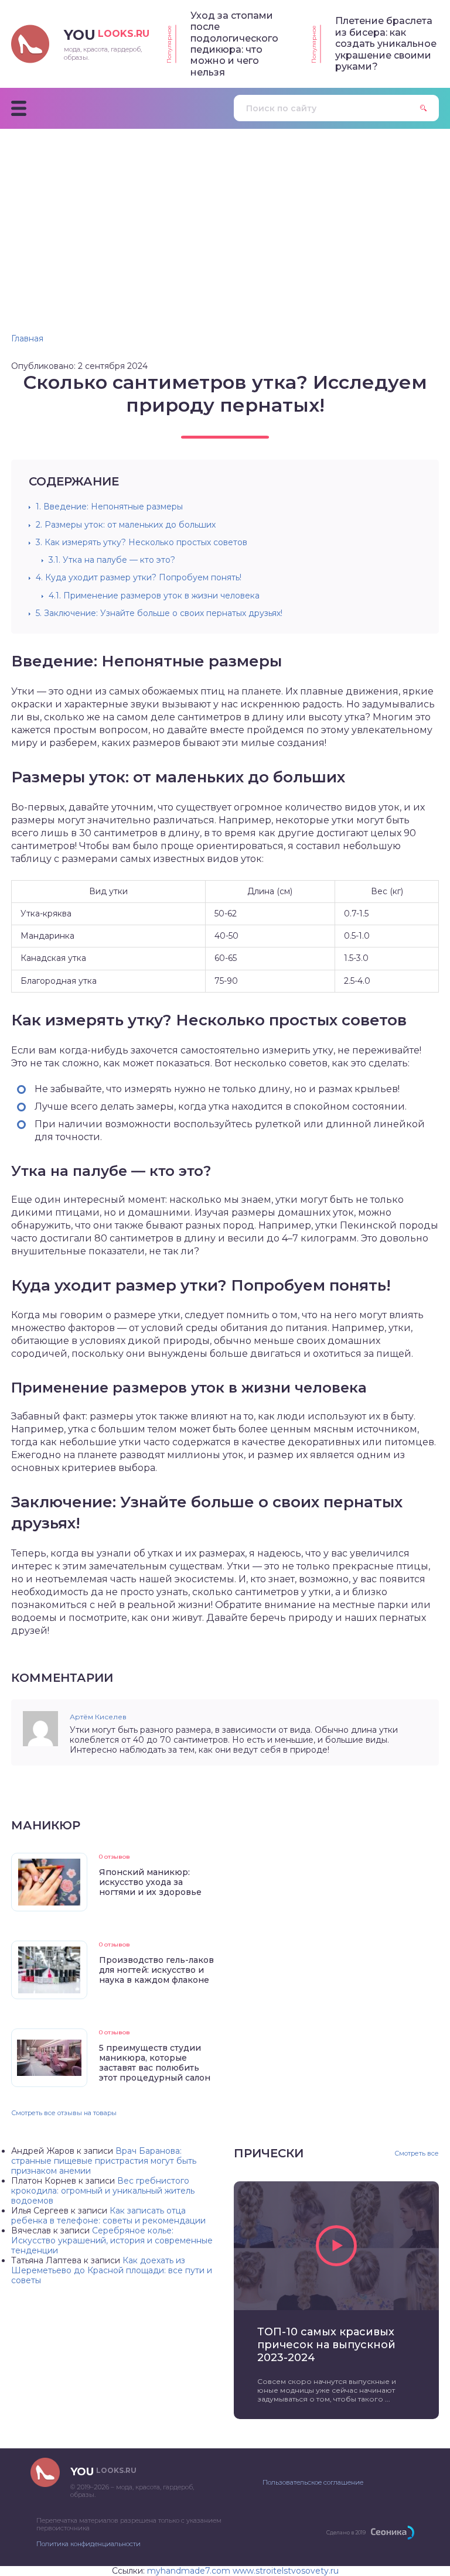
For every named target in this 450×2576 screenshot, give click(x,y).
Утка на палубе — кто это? (112, 560)
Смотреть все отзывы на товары (64, 2113)
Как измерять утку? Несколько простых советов (142, 542)
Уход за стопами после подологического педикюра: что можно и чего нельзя (234, 44)
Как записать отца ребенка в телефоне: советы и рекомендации (108, 2216)
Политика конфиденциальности (88, 2544)
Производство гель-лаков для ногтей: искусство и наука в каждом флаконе (156, 1970)
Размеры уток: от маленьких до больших (126, 525)
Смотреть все (417, 2153)
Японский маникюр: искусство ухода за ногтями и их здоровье (150, 1882)
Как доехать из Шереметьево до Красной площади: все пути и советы (112, 2270)
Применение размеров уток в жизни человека (154, 596)
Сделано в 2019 (346, 2532)
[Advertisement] (225, 217)
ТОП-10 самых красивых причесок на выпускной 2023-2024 (326, 2345)
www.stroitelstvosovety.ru (286, 2571)
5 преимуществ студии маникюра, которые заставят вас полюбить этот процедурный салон (155, 2063)
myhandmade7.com (189, 2571)
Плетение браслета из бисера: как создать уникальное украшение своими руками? (386, 44)
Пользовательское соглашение (313, 2482)
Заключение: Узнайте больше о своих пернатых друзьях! (159, 613)
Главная (27, 338)
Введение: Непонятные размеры (109, 507)
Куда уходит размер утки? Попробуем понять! (139, 577)
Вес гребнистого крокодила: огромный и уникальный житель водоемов (103, 2191)
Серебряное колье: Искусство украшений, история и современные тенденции (112, 2240)
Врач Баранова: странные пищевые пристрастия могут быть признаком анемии (104, 2161)
